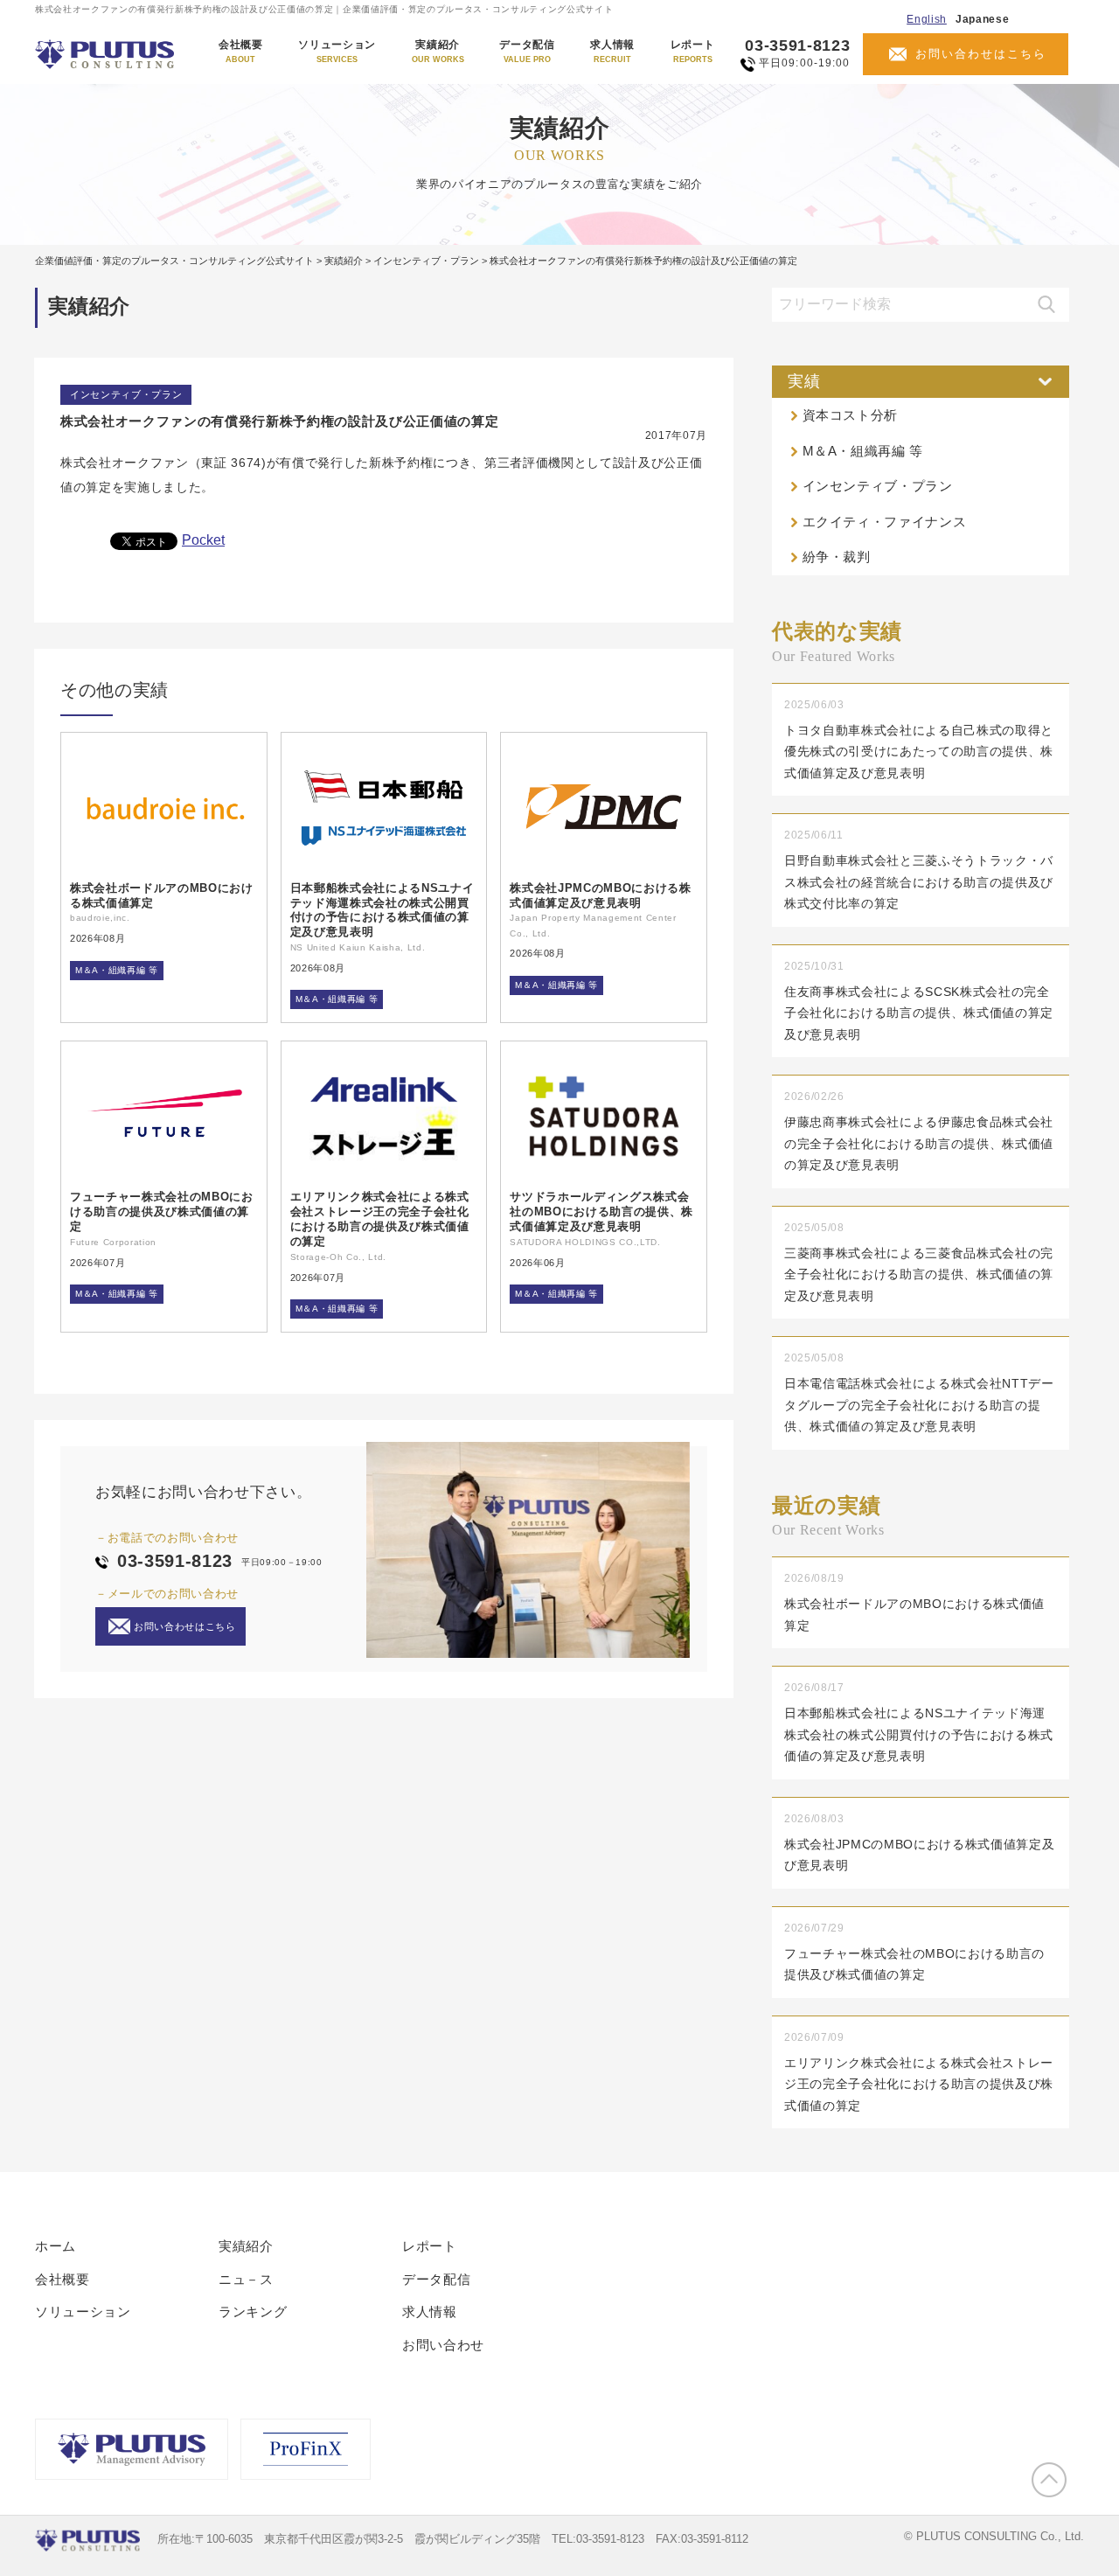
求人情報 (612, 52)
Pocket (203, 540)
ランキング (253, 2311)
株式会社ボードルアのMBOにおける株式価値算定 (162, 895)
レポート (693, 52)
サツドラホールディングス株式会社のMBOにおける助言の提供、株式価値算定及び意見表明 (601, 1211)
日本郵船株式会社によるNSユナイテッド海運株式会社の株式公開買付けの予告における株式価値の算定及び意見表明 (382, 910)
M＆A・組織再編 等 (117, 970)
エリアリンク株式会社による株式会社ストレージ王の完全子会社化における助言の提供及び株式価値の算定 (380, 1219)
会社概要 (241, 52)
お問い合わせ (443, 2345)
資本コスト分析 (851, 415)
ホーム (56, 2246)
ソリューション (337, 52)
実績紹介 (438, 52)
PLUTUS (106, 54)
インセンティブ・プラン (126, 394)
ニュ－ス (246, 2279)
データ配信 (527, 52)
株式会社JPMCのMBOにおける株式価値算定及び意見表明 (600, 895)
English (927, 19)
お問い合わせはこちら (981, 54)
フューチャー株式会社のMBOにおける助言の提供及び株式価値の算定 (162, 1211)
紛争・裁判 (837, 557)
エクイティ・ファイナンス (885, 522)
